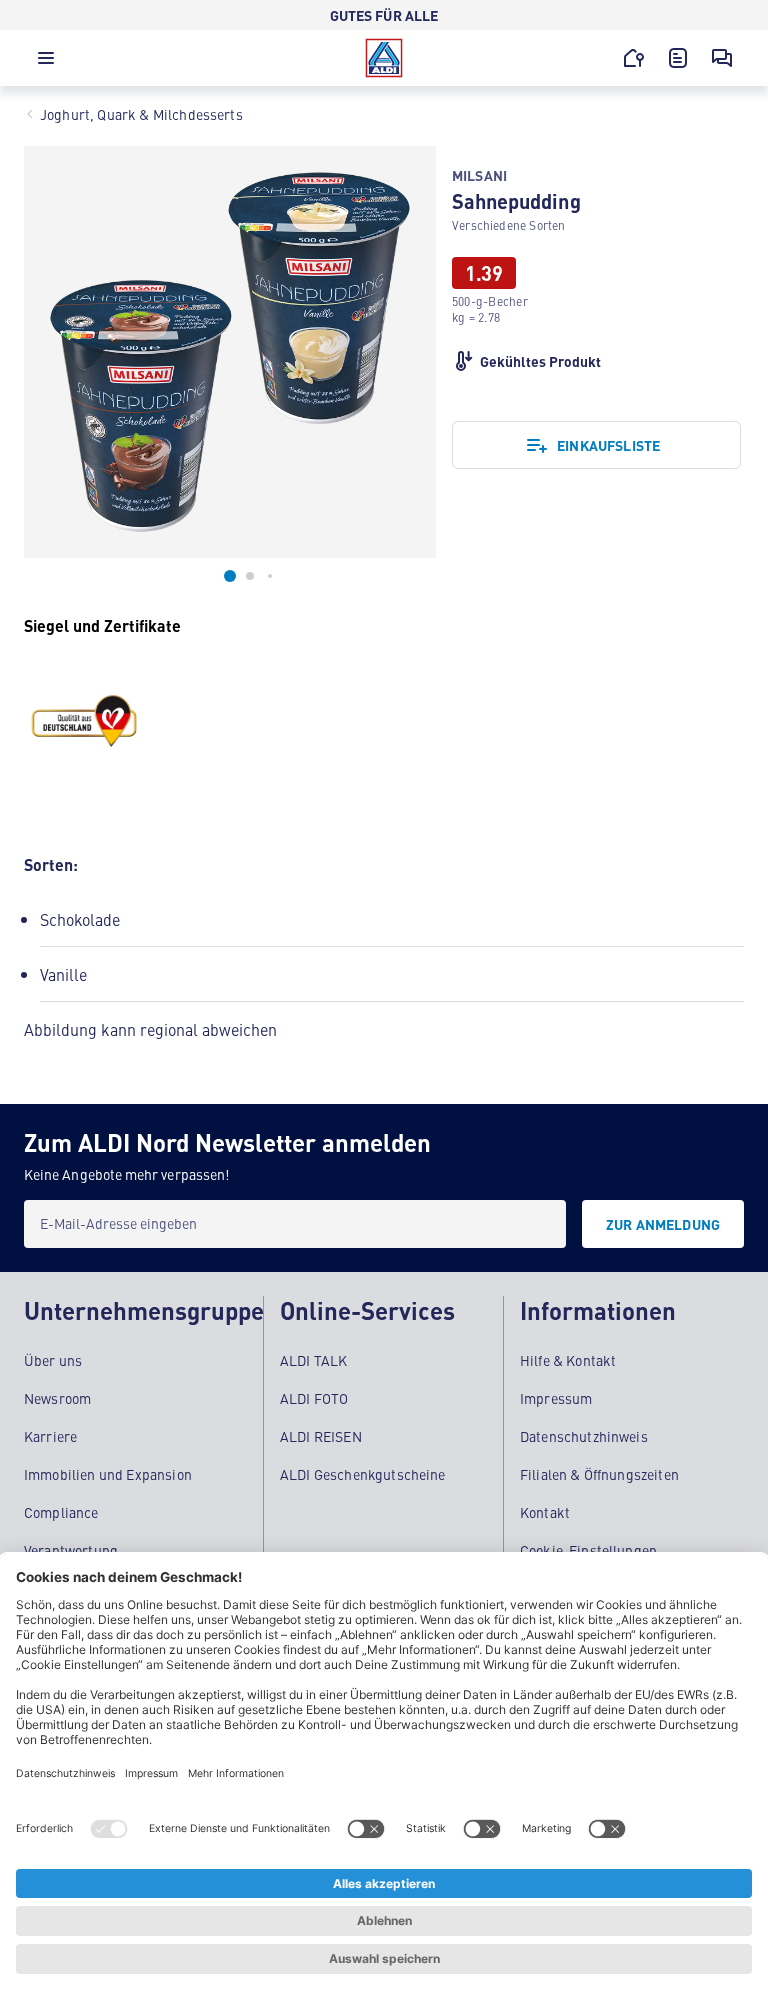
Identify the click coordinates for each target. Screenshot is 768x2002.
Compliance (61, 1512)
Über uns (53, 1360)
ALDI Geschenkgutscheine (363, 1474)
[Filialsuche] (634, 58)
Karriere (50, 1436)
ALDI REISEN (321, 1436)
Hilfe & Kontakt (568, 1360)
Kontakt (545, 1512)
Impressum (556, 1398)
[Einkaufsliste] (678, 58)
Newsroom (57, 1398)
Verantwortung (71, 1550)
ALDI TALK (313, 1360)
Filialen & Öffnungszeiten (599, 1474)
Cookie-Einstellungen (588, 1550)
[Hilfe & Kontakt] (722, 58)
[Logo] (384, 58)
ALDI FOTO (314, 1398)
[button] (46, 63)
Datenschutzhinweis (584, 1436)
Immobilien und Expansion (108, 1474)
